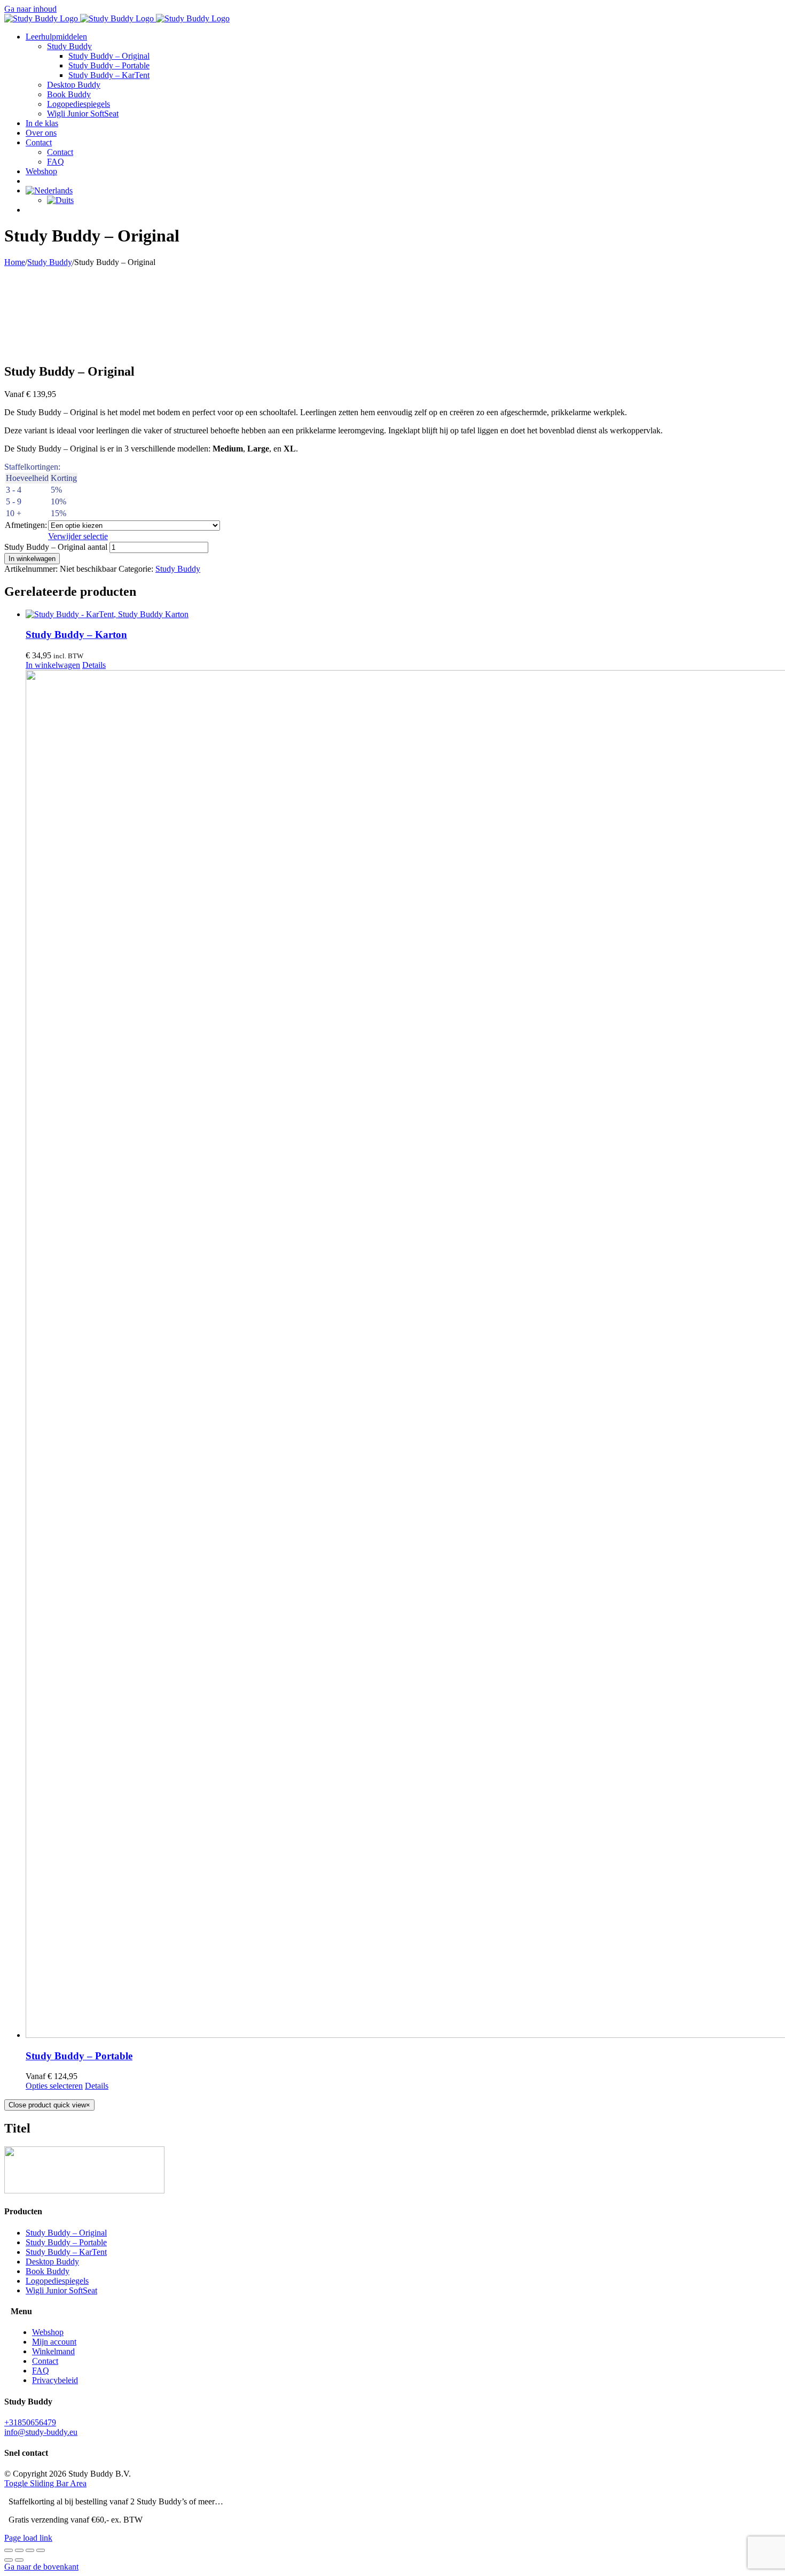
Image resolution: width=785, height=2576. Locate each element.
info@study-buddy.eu (41, 2432)
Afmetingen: (26, 525)
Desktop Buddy (52, 2262)
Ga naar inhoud (30, 9)
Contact (45, 2361)
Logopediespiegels (57, 2281)
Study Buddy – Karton (76, 635)
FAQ (41, 2371)
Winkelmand (53, 2351)
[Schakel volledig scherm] (19, 2550)
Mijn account (54, 2342)
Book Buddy (48, 2271)
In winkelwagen (32, 559)
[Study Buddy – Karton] (403, 614)
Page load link (28, 2538)
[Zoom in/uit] (9, 2550)
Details (94, 665)
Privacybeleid (55, 2380)
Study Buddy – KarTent (66, 2252)
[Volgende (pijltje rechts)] (19, 2560)
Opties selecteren (54, 2086)
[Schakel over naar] (49, 190)
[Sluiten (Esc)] (41, 2550)
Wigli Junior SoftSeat (61, 2290)
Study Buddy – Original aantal (56, 547)
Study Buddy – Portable (79, 2056)
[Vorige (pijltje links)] (9, 2560)
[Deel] (30, 2550)
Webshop (48, 2332)
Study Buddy (178, 569)
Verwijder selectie (78, 536)
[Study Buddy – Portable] (403, 1355)
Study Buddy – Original (66, 2233)
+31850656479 (30, 2422)
